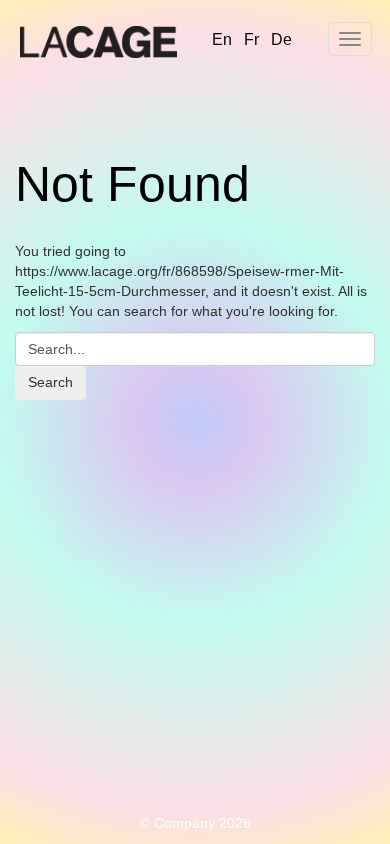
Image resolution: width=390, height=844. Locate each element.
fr (251, 39)
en (222, 39)
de (281, 39)
